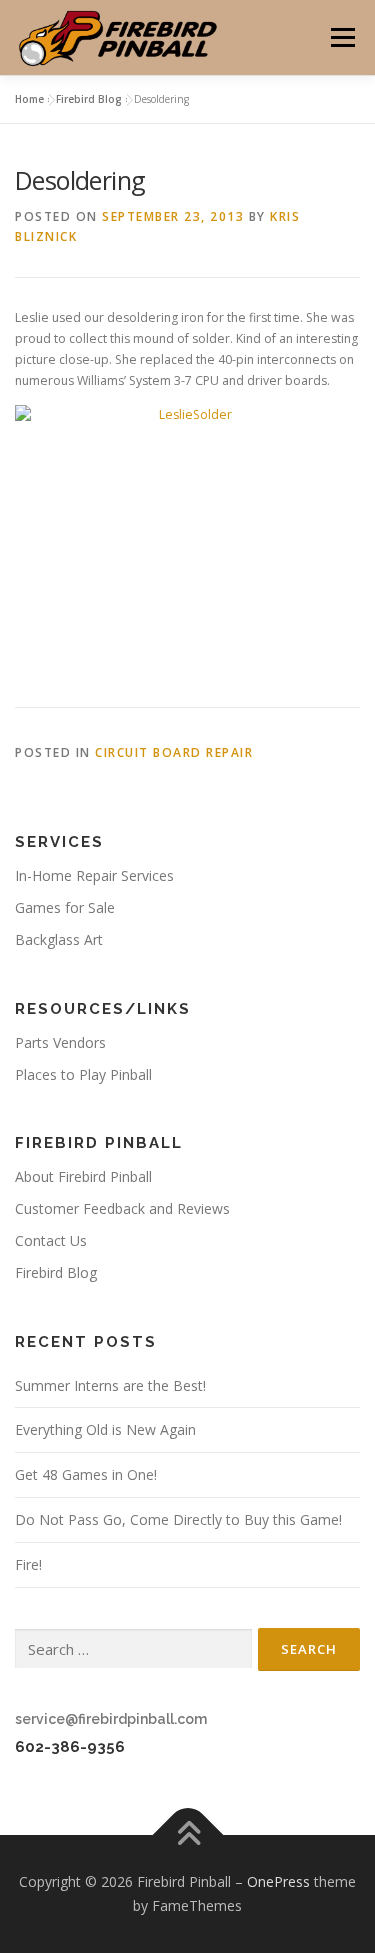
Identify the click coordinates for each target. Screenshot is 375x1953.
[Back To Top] (187, 1835)
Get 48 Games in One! (86, 1474)
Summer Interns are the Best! (110, 1385)
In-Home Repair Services (94, 875)
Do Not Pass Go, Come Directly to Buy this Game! (178, 1519)
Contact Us (51, 1240)
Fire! (28, 1564)
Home (29, 99)
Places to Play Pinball (83, 1074)
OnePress (278, 1881)
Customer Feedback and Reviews (122, 1208)
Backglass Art (59, 939)
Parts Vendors (60, 1042)
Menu (341, 37)
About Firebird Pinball (83, 1176)
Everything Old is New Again (105, 1429)
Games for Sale (65, 907)
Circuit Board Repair (174, 752)
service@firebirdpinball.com (111, 1719)
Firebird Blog (89, 99)
